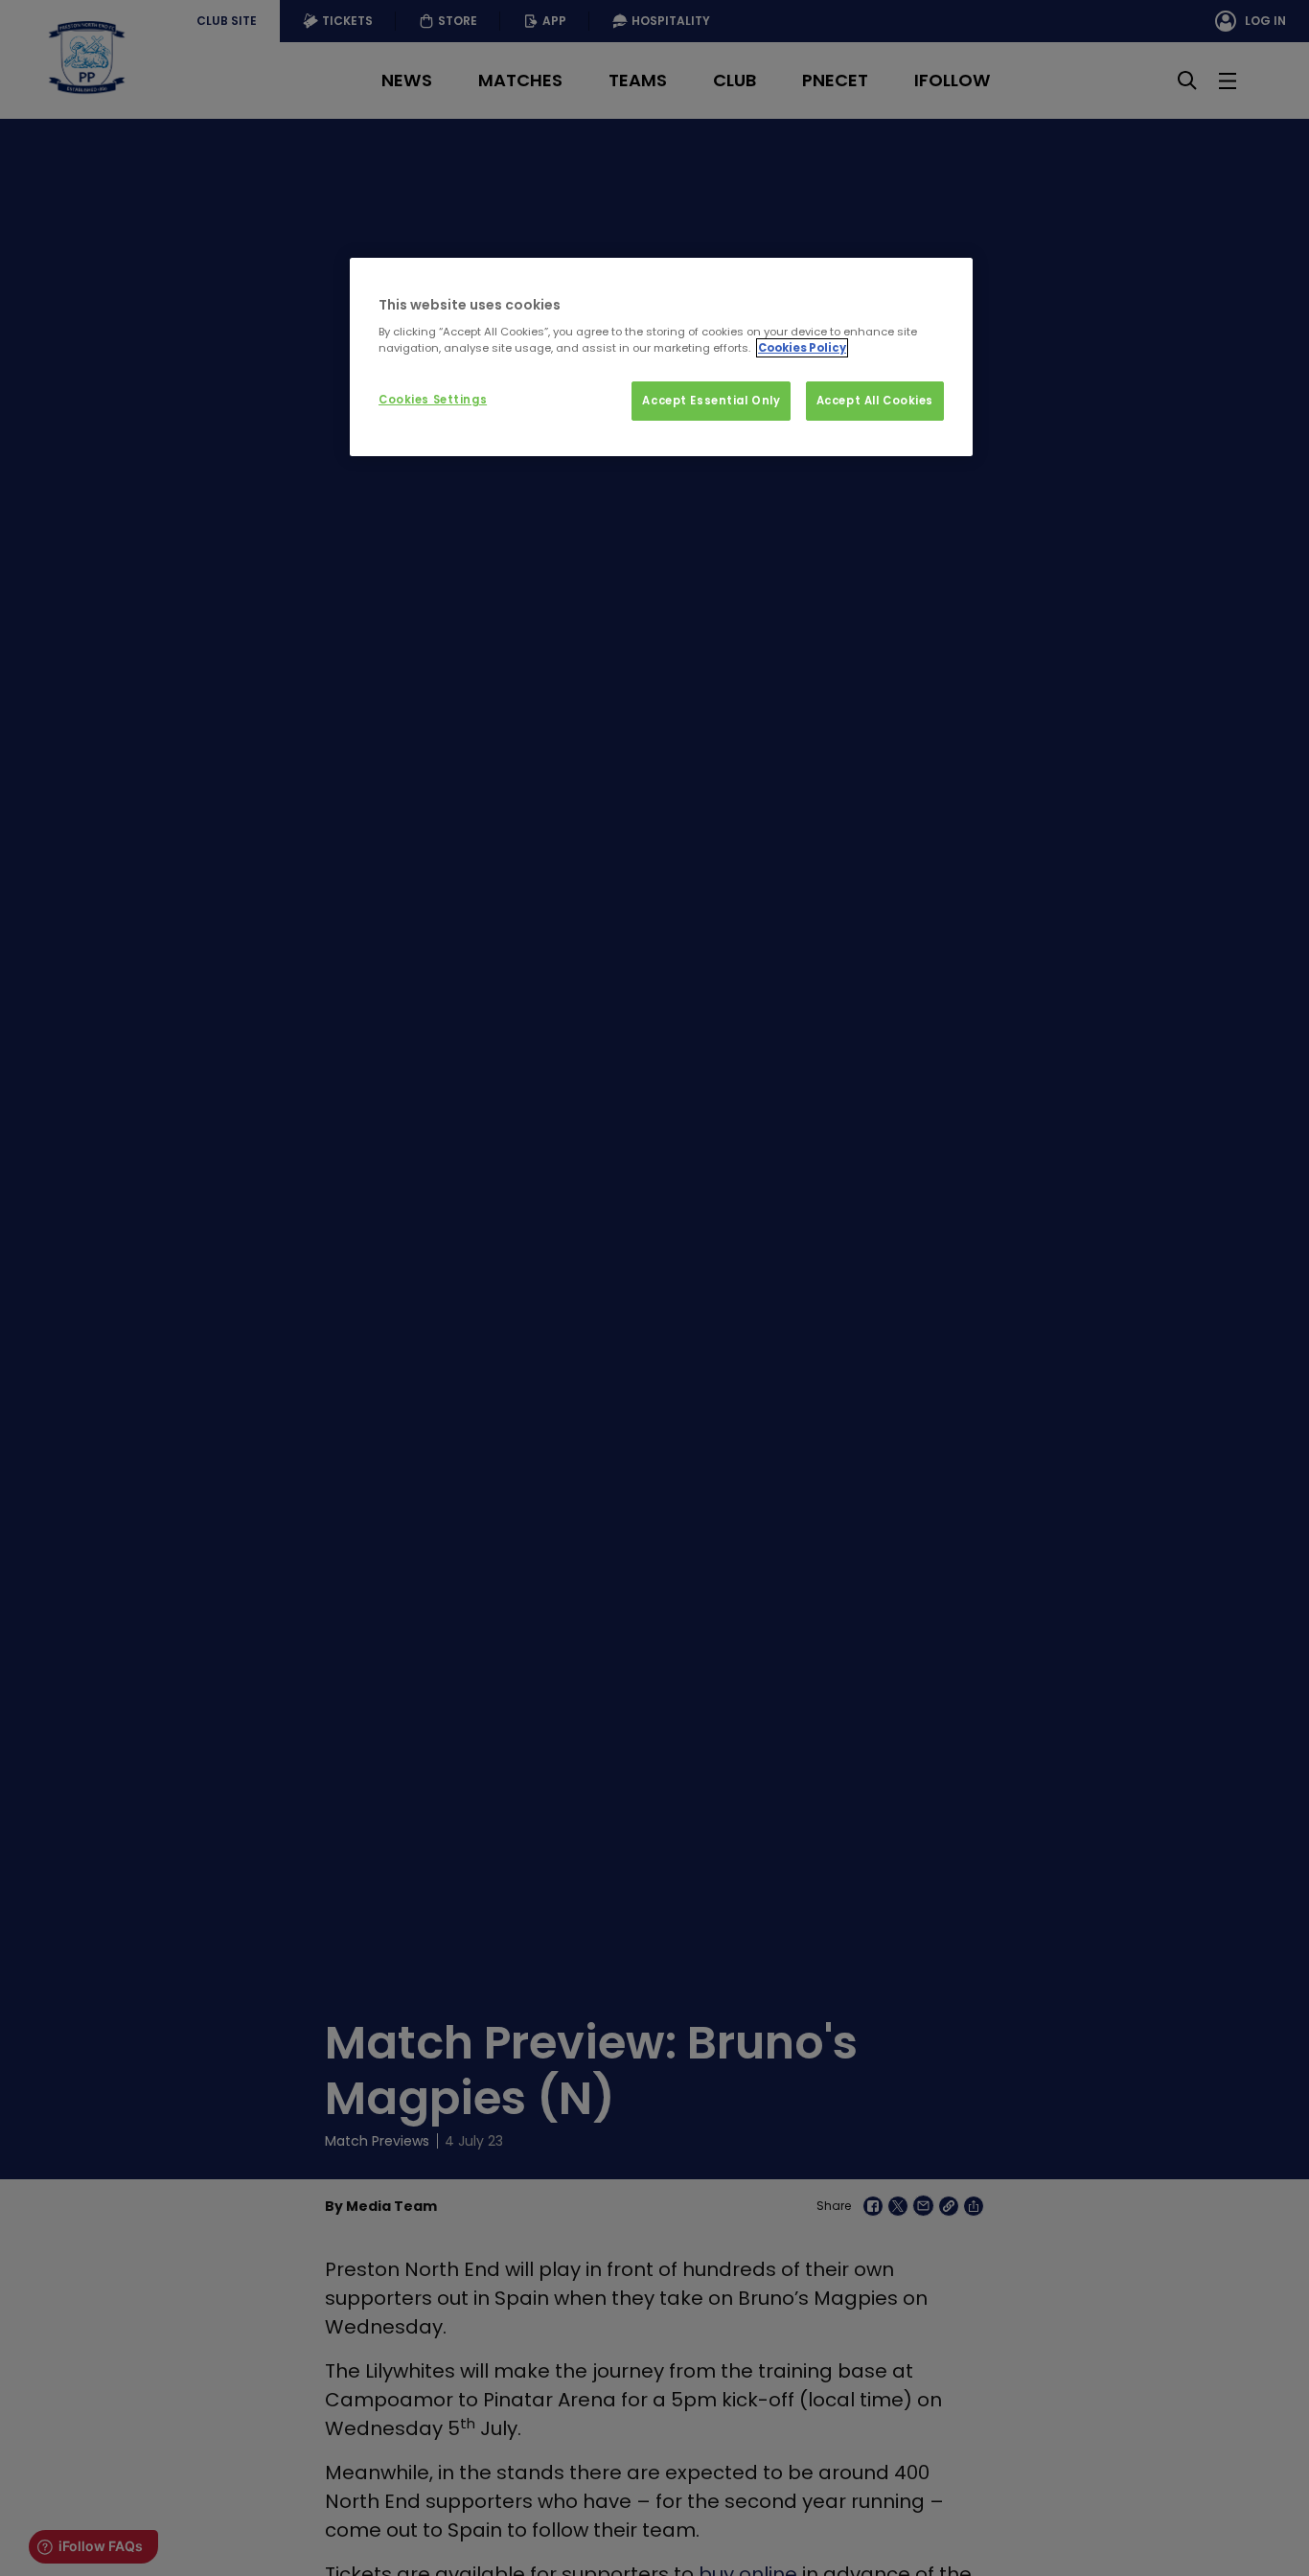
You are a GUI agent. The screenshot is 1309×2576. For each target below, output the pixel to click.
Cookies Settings (433, 400)
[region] (661, 357)
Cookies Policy (802, 348)
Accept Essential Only (711, 401)
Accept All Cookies (875, 401)
